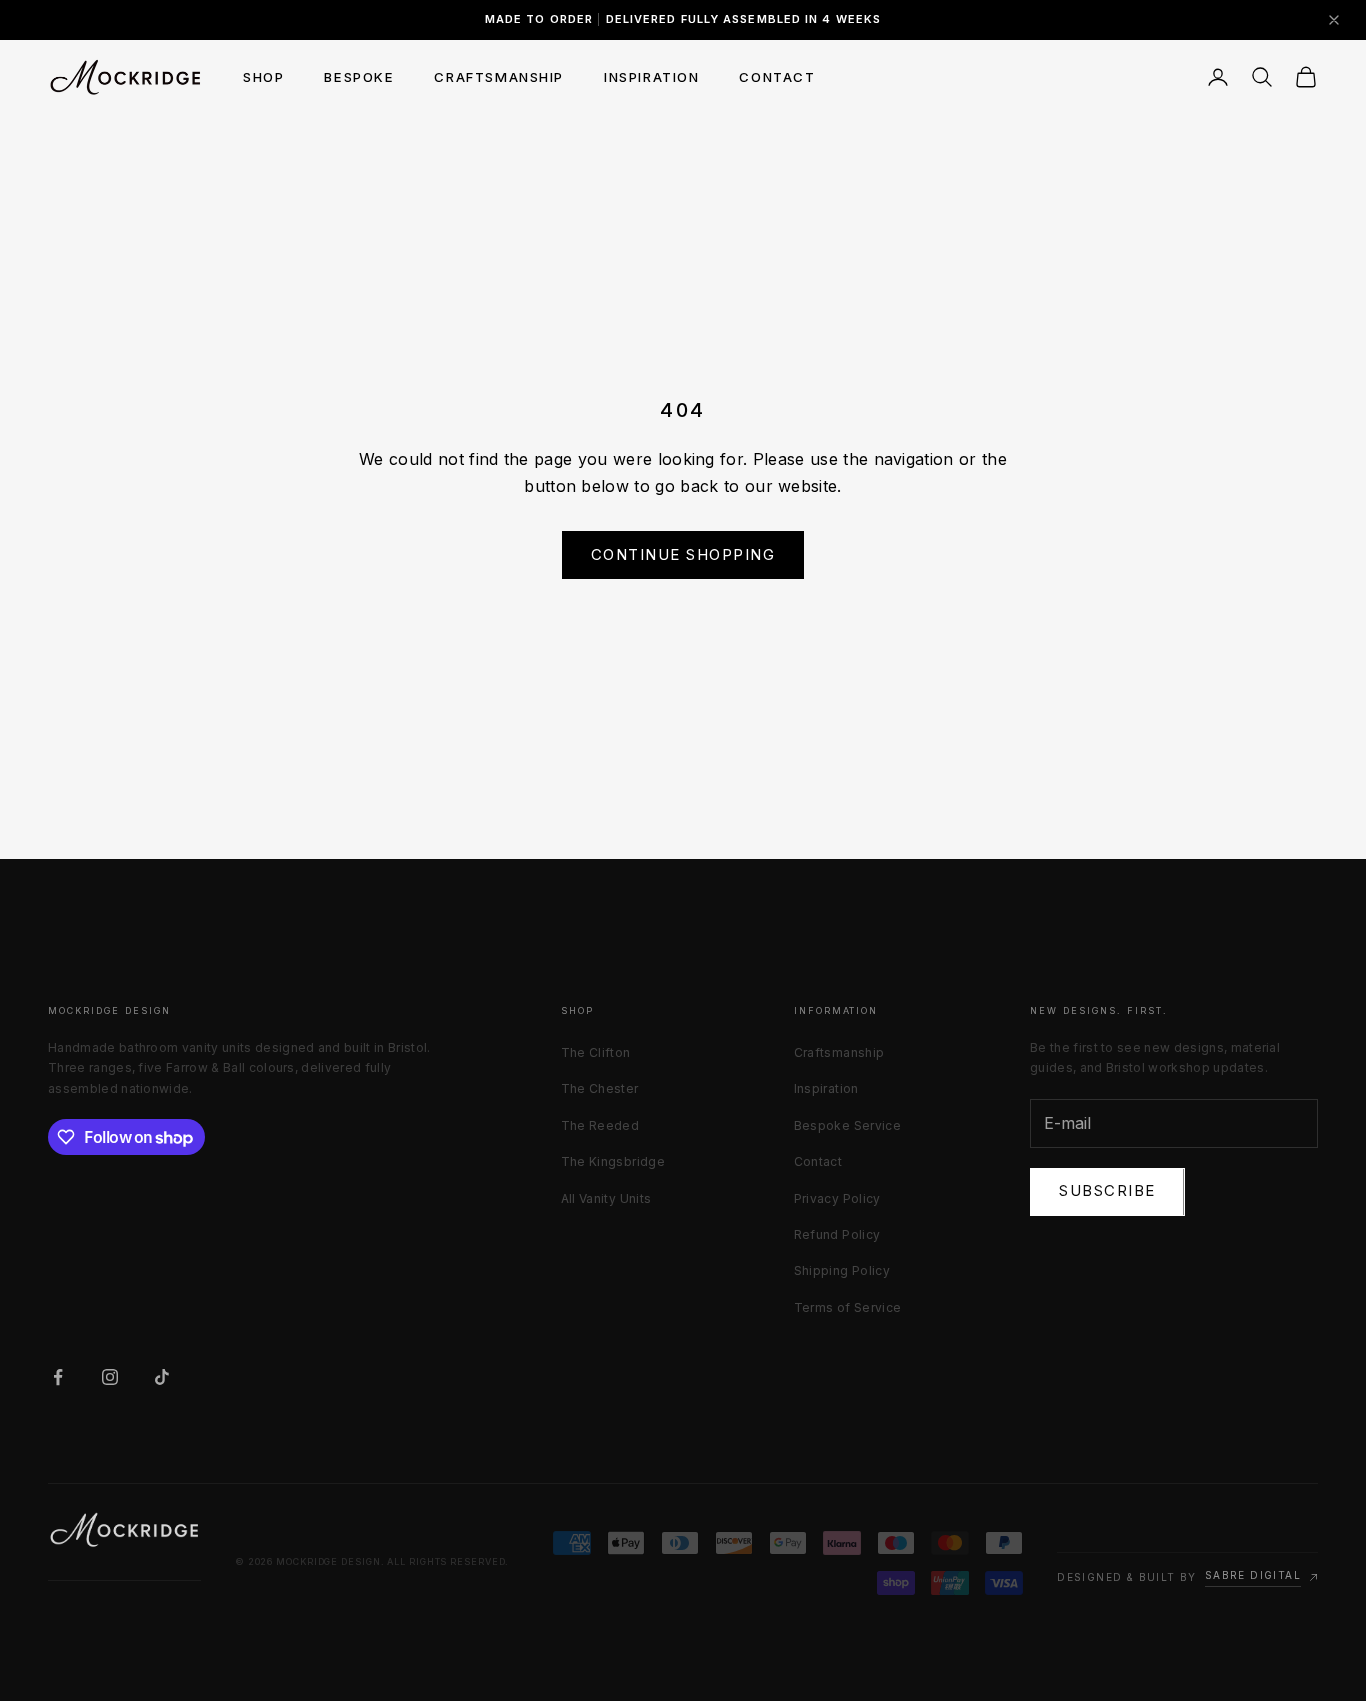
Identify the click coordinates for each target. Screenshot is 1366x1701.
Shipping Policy (842, 1270)
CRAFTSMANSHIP (499, 77)
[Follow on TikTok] (162, 1377)
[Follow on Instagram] (110, 1377)
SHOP (263, 77)
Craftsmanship (839, 1052)
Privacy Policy (837, 1198)
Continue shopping (683, 554)
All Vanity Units (606, 1198)
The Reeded (600, 1125)
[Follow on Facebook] (58, 1377)
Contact (818, 1161)
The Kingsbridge (613, 1161)
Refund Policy (837, 1234)
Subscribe (1107, 1190)
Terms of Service (848, 1307)
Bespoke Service (847, 1125)
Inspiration (826, 1088)
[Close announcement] (1334, 20)
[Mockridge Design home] (124, 1530)
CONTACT (777, 77)
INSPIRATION (651, 77)
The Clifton (596, 1052)
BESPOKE (359, 77)
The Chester (600, 1088)
